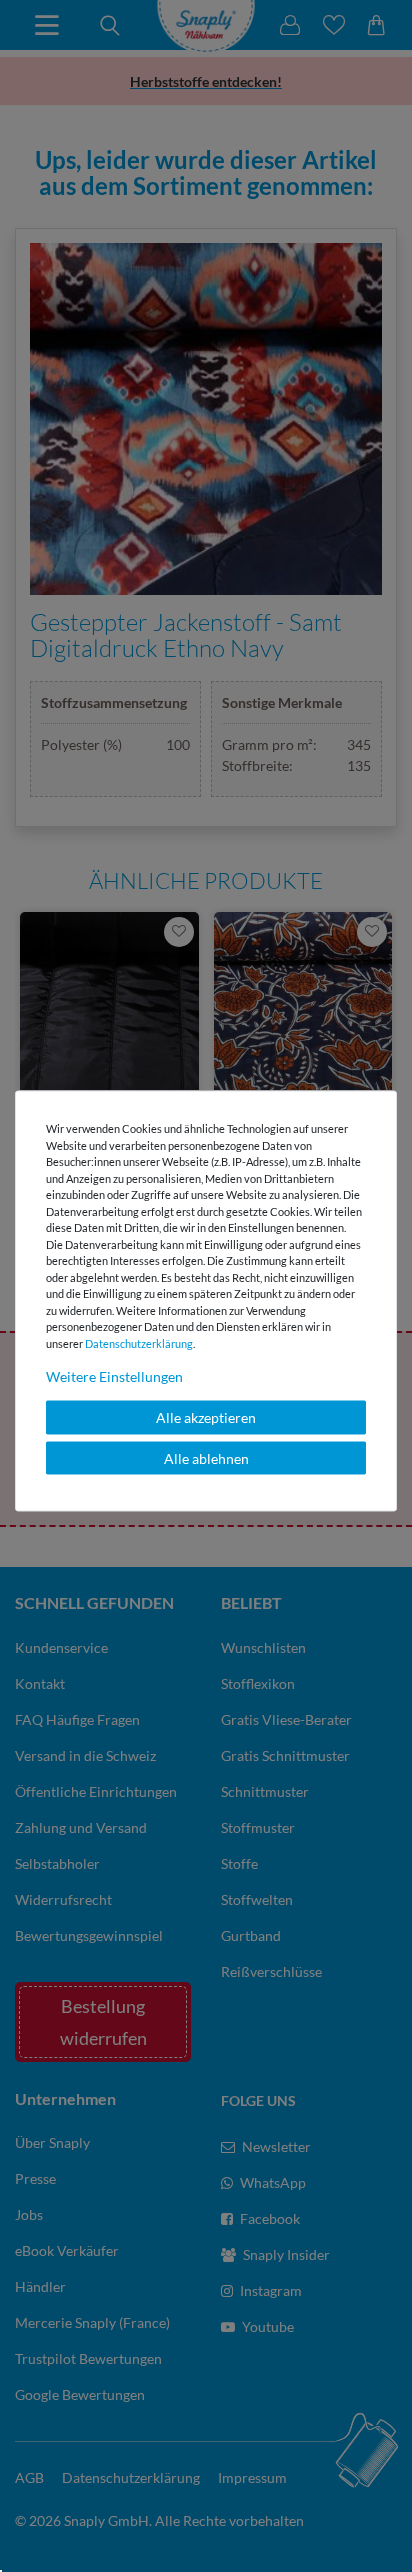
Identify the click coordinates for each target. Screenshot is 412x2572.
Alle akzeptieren (206, 1417)
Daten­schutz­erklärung (139, 1342)
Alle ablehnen (206, 1457)
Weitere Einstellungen (114, 1376)
